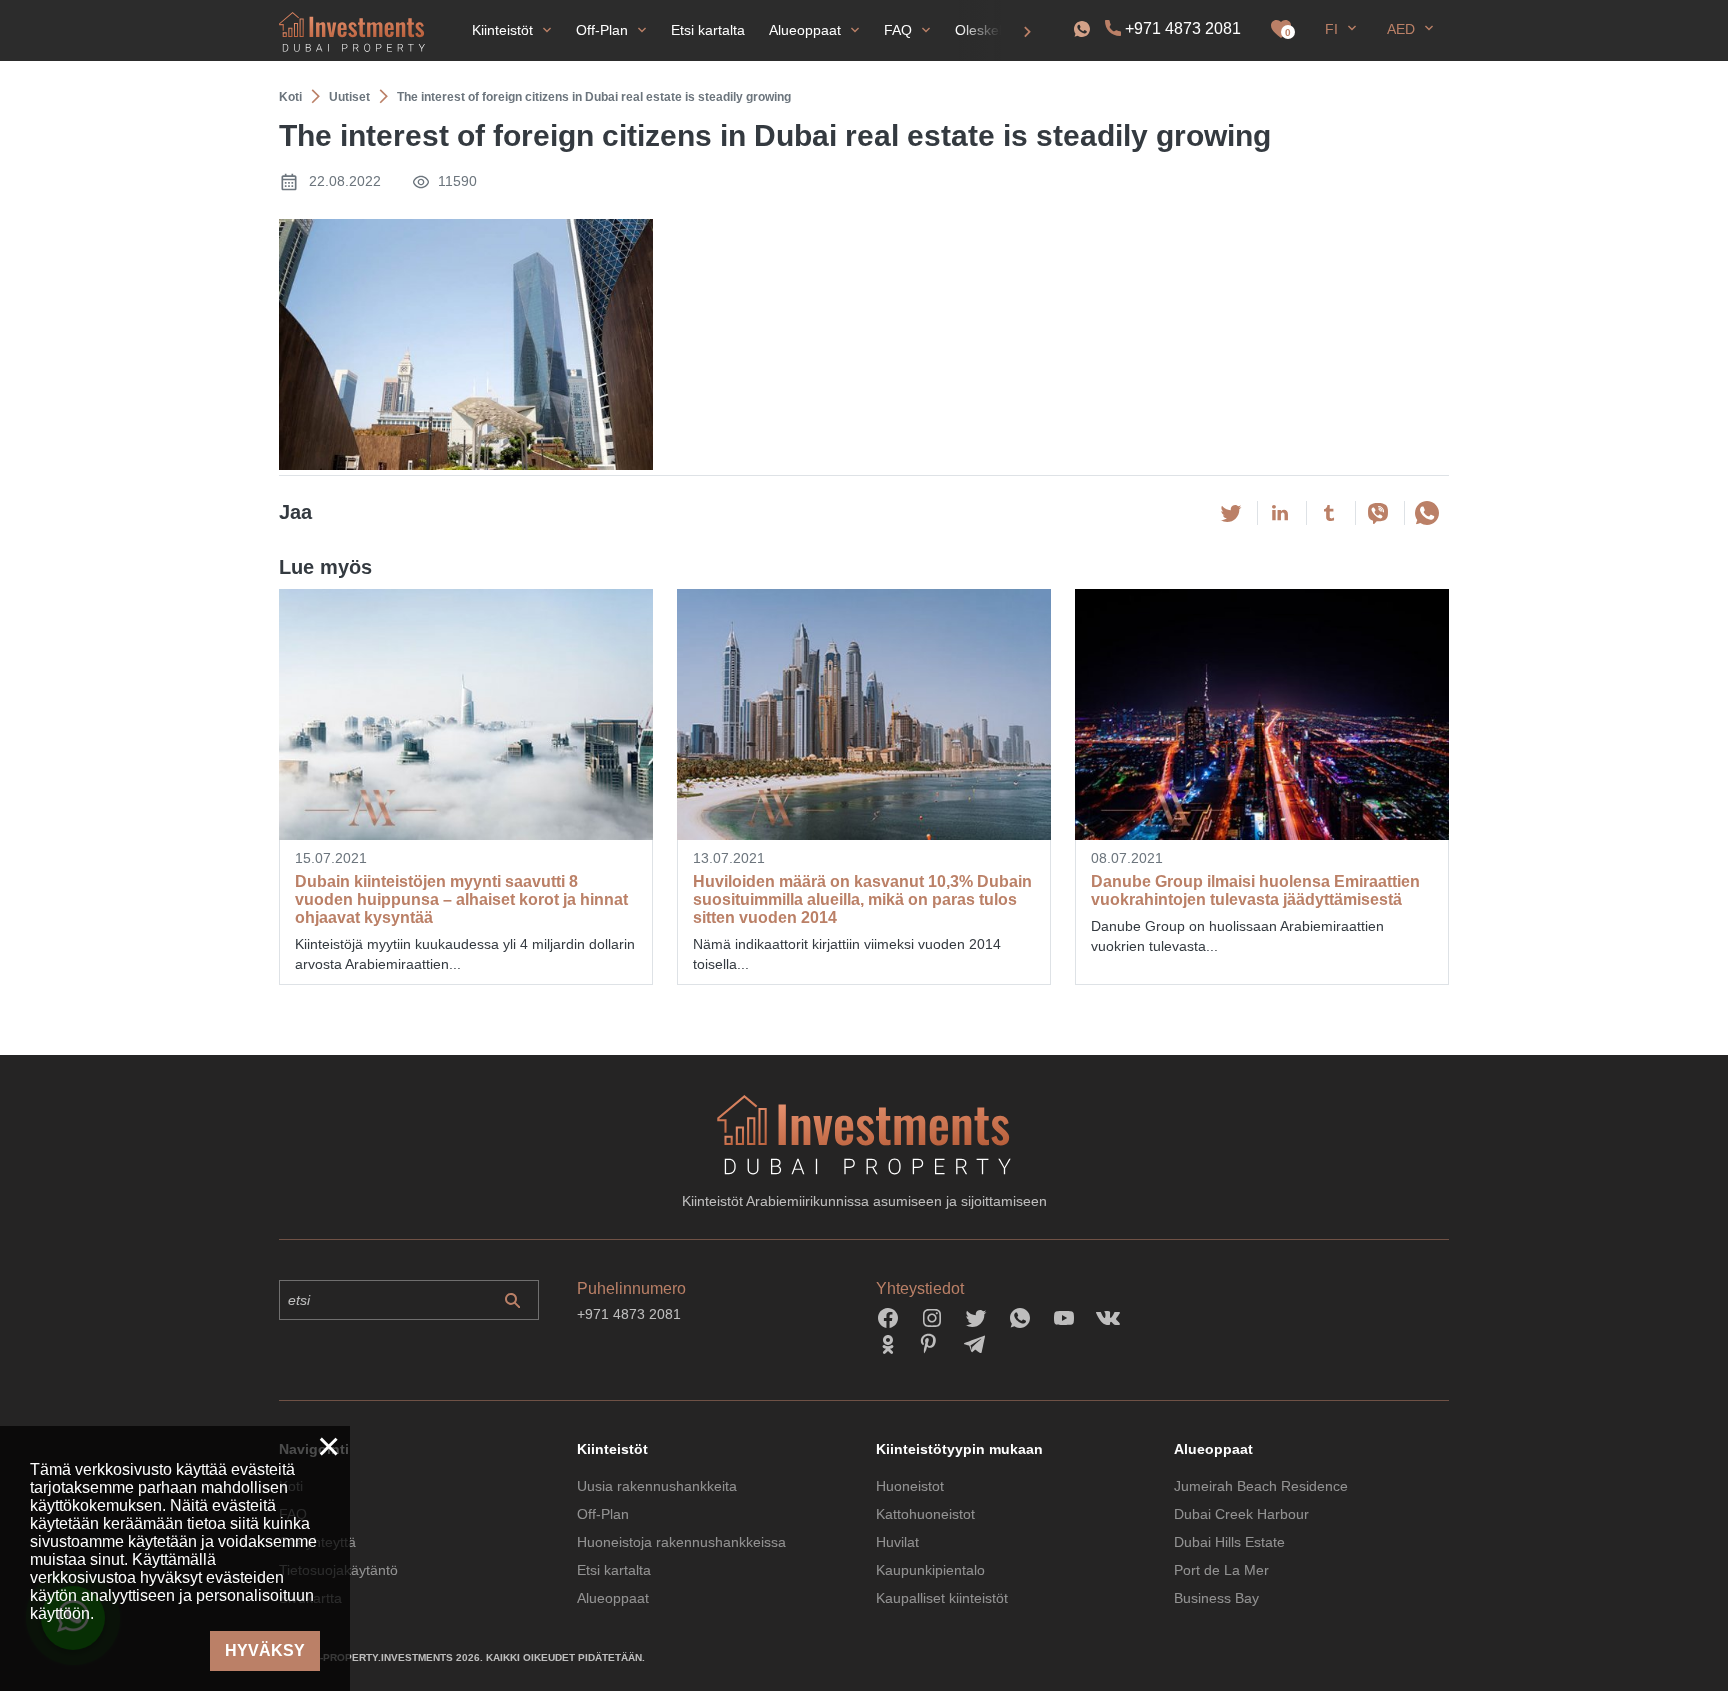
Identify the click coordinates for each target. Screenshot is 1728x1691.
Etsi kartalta (614, 1570)
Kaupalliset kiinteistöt (942, 1598)
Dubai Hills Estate (1229, 1542)
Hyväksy (265, 1650)
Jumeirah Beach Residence (1261, 1486)
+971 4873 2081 (1183, 28)
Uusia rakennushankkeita (657, 1486)
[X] (1231, 513)
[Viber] (1378, 513)
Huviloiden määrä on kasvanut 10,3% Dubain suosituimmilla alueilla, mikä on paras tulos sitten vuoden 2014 (862, 899)
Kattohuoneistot (925, 1514)
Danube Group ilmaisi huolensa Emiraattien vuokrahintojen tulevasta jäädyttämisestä (1255, 890)
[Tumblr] (1329, 513)
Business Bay (1216, 1598)
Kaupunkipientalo (930, 1570)
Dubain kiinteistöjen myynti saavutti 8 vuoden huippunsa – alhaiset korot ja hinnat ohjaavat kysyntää (461, 899)
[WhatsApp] (1427, 513)
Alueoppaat (613, 1598)
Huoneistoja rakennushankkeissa (681, 1542)
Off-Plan (603, 1514)
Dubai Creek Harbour (1241, 1514)
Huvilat (897, 1542)
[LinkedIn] (1280, 513)
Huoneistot (910, 1486)
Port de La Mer (1221, 1570)
